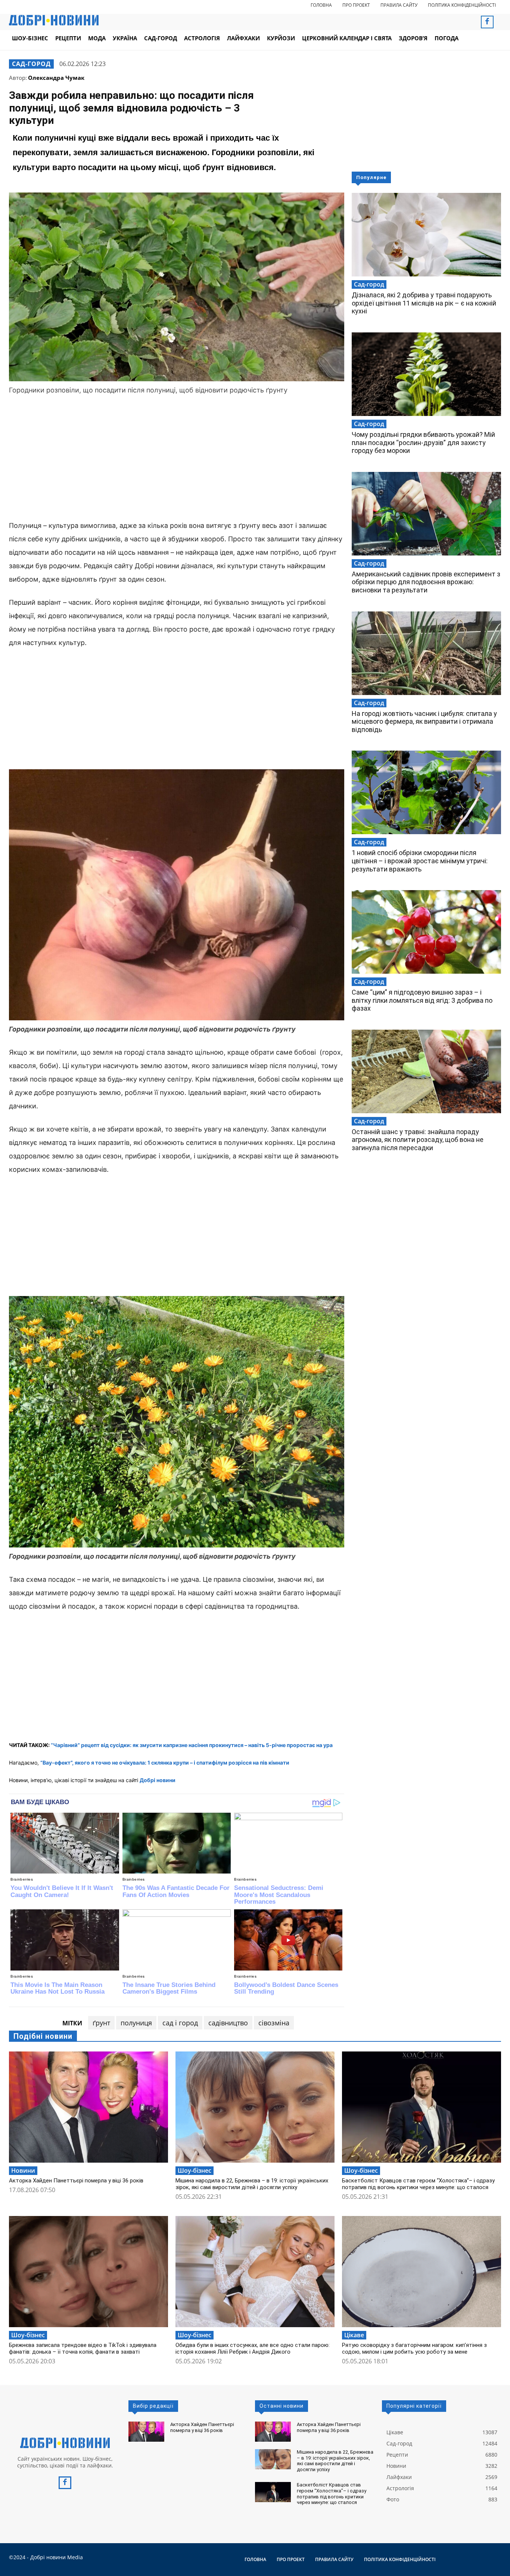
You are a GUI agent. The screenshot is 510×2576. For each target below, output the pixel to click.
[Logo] (65, 2443)
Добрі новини (158, 1780)
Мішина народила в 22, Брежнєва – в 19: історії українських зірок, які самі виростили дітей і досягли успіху (252, 2184)
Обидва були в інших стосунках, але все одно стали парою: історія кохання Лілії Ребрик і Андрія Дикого (253, 2348)
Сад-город (31, 64)
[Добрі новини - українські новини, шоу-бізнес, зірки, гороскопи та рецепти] (54, 20)
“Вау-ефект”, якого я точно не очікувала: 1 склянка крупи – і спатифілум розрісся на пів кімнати (165, 1763)
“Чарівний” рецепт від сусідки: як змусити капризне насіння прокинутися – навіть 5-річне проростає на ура (192, 1745)
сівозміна (274, 2023)
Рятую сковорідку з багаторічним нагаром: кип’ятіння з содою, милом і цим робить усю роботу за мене (414, 2348)
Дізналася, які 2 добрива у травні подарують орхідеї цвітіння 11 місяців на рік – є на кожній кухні (424, 303)
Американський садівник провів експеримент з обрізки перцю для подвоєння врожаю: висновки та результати (426, 582)
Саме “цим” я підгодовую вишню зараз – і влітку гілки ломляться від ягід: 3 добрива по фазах (422, 1000)
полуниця (136, 2023)
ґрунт (101, 2023)
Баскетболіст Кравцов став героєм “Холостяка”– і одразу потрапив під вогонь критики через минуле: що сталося (418, 2184)
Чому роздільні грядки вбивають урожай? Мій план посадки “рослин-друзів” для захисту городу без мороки (423, 442)
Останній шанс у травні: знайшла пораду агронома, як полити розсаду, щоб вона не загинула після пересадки (418, 1140)
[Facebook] (487, 22)
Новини (23, 2170)
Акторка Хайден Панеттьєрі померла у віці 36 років (76, 2181)
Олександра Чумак (56, 78)
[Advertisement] (177, 459)
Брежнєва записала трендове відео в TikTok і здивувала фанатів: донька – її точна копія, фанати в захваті (83, 2348)
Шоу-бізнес (195, 2170)
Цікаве (354, 2335)
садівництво (228, 2023)
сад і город (180, 2023)
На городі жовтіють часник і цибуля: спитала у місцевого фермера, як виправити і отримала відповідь (424, 722)
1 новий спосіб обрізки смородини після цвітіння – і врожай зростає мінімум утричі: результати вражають (420, 861)
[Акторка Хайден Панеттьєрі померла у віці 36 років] (88, 2107)
